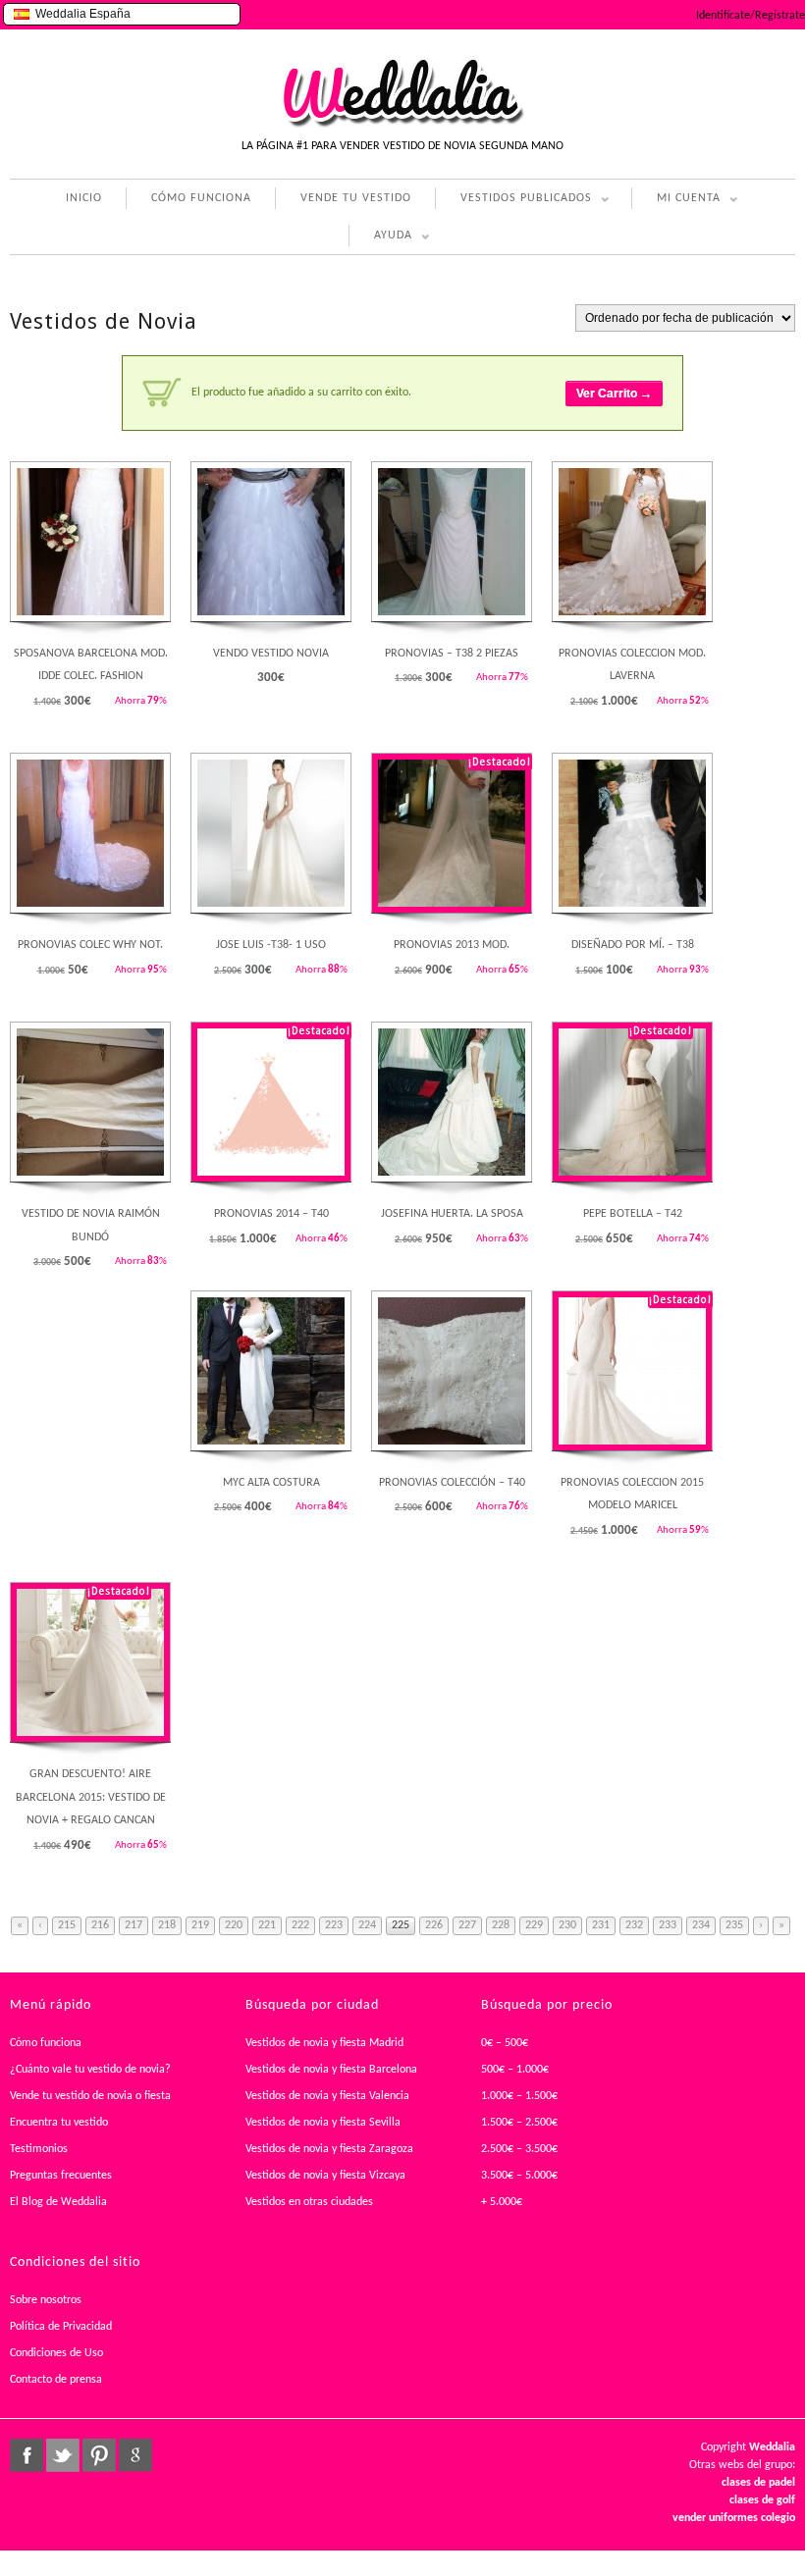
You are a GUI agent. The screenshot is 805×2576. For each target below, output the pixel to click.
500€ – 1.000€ (515, 2070)
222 (300, 1925)
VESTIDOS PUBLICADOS (513, 201)
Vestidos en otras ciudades (309, 2202)
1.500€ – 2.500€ (519, 2123)
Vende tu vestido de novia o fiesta (90, 2096)
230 (567, 1925)
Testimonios (39, 2149)
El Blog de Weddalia (58, 2202)
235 (734, 1925)
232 (634, 1925)
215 (67, 1925)
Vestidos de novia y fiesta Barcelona (331, 2070)
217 (134, 1925)
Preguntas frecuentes (61, 2176)
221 (267, 1925)
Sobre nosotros (46, 2300)
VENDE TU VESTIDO (356, 198)
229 (534, 1925)
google (135, 2455)
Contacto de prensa (56, 2380)
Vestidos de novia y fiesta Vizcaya (325, 2176)
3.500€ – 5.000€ (519, 2176)
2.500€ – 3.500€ (519, 2149)
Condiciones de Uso (56, 2353)
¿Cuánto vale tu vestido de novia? (90, 2070)
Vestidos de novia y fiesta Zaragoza (329, 2149)
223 (334, 1925)
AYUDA (380, 238)
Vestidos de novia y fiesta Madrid (324, 2043)
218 (167, 1925)
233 (668, 1925)
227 (467, 1925)
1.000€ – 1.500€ (519, 2096)
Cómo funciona (46, 2043)
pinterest (99, 2455)
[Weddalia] (402, 125)
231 (601, 1925)
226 (434, 1925)
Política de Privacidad (61, 2327)
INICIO (84, 198)
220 (234, 1925)
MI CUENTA (676, 201)
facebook (27, 2455)
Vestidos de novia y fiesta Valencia (327, 2096)
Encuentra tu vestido (59, 2123)
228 (501, 1925)
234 (701, 1925)
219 (200, 1925)
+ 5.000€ (502, 2202)
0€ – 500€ (505, 2043)
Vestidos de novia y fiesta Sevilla (323, 2123)
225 (401, 1925)
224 (367, 1925)
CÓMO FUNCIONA (201, 198)
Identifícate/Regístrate (751, 16)
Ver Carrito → (614, 394)
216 (100, 1925)
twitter (63, 2455)
